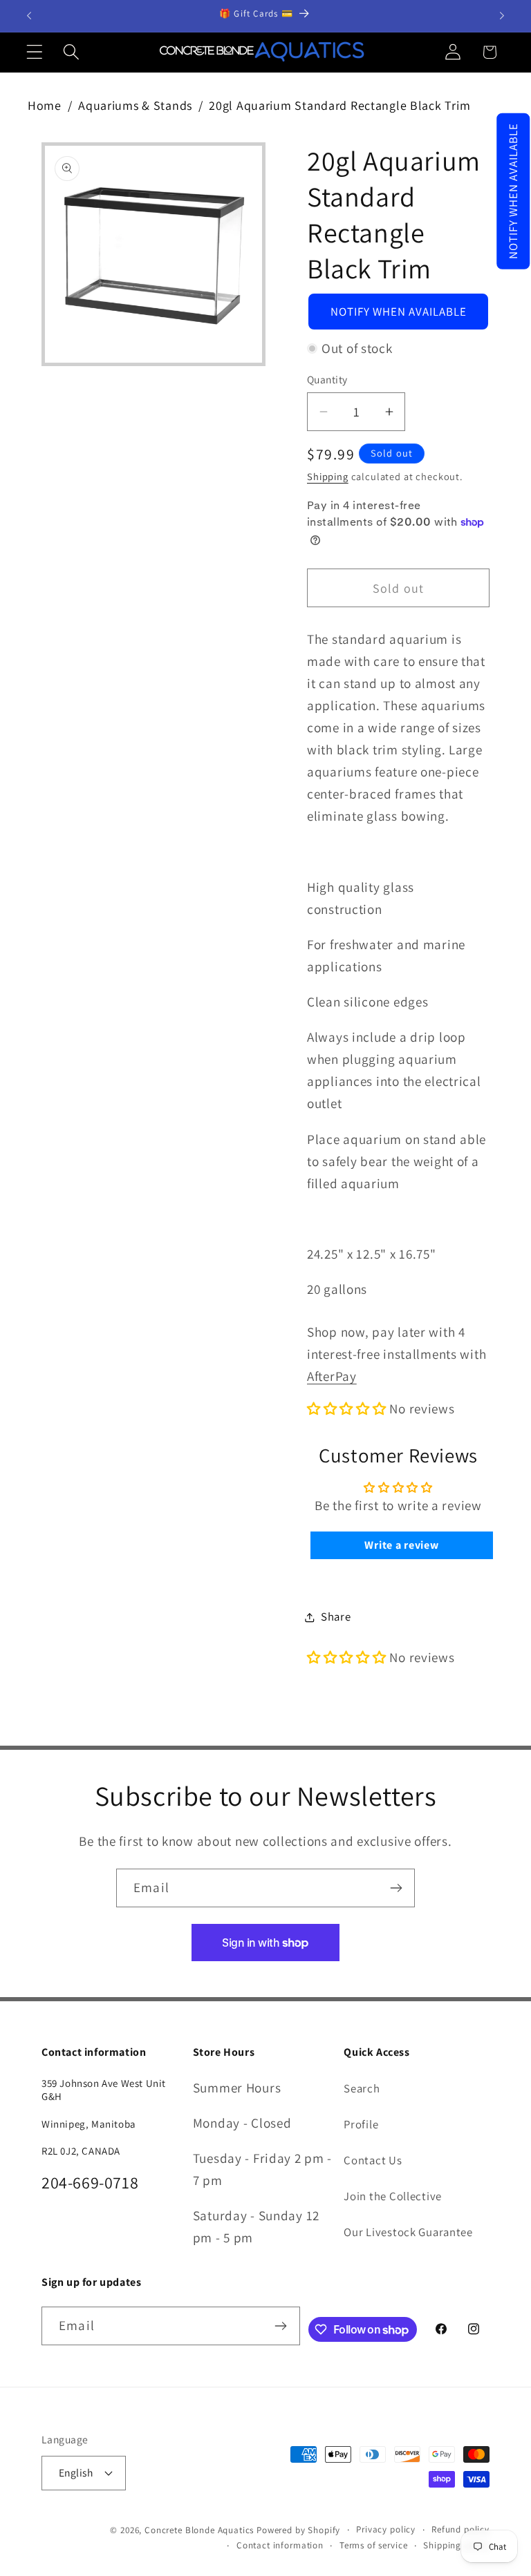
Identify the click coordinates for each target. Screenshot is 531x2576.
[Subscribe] (396, 1888)
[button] (513, 191)
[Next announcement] (502, 16)
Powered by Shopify (298, 2530)
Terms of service (373, 2545)
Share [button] (336, 1616)
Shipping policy (456, 2545)
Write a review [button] (401, 1545)
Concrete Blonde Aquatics (199, 2530)
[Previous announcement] (29, 16)
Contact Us (373, 2160)
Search (362, 2088)
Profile (361, 2124)
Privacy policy (386, 2529)
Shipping (328, 476)
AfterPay (332, 1376)
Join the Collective (393, 2196)
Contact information (280, 2545)
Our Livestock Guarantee (408, 2232)
